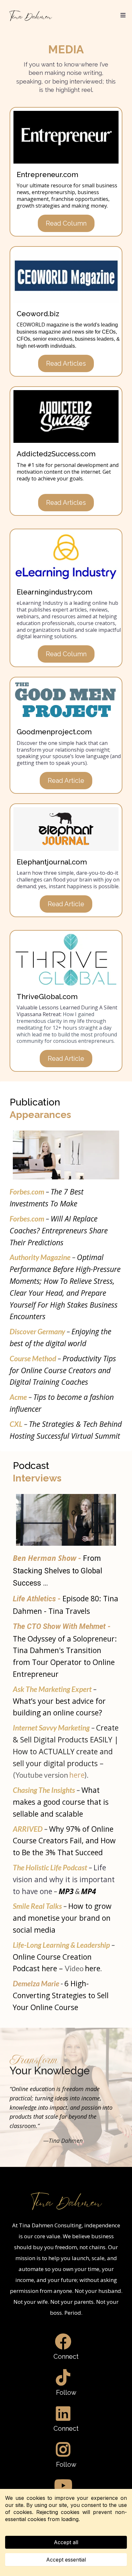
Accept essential (66, 2560)
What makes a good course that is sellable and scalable (61, 1802)
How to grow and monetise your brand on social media (62, 1918)
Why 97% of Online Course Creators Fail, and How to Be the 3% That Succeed (64, 1841)
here (77, 1775)
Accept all (66, 2542)
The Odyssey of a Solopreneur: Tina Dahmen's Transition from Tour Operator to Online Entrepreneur (65, 1651)
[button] (122, 15)
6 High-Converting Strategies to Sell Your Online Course (61, 1995)
